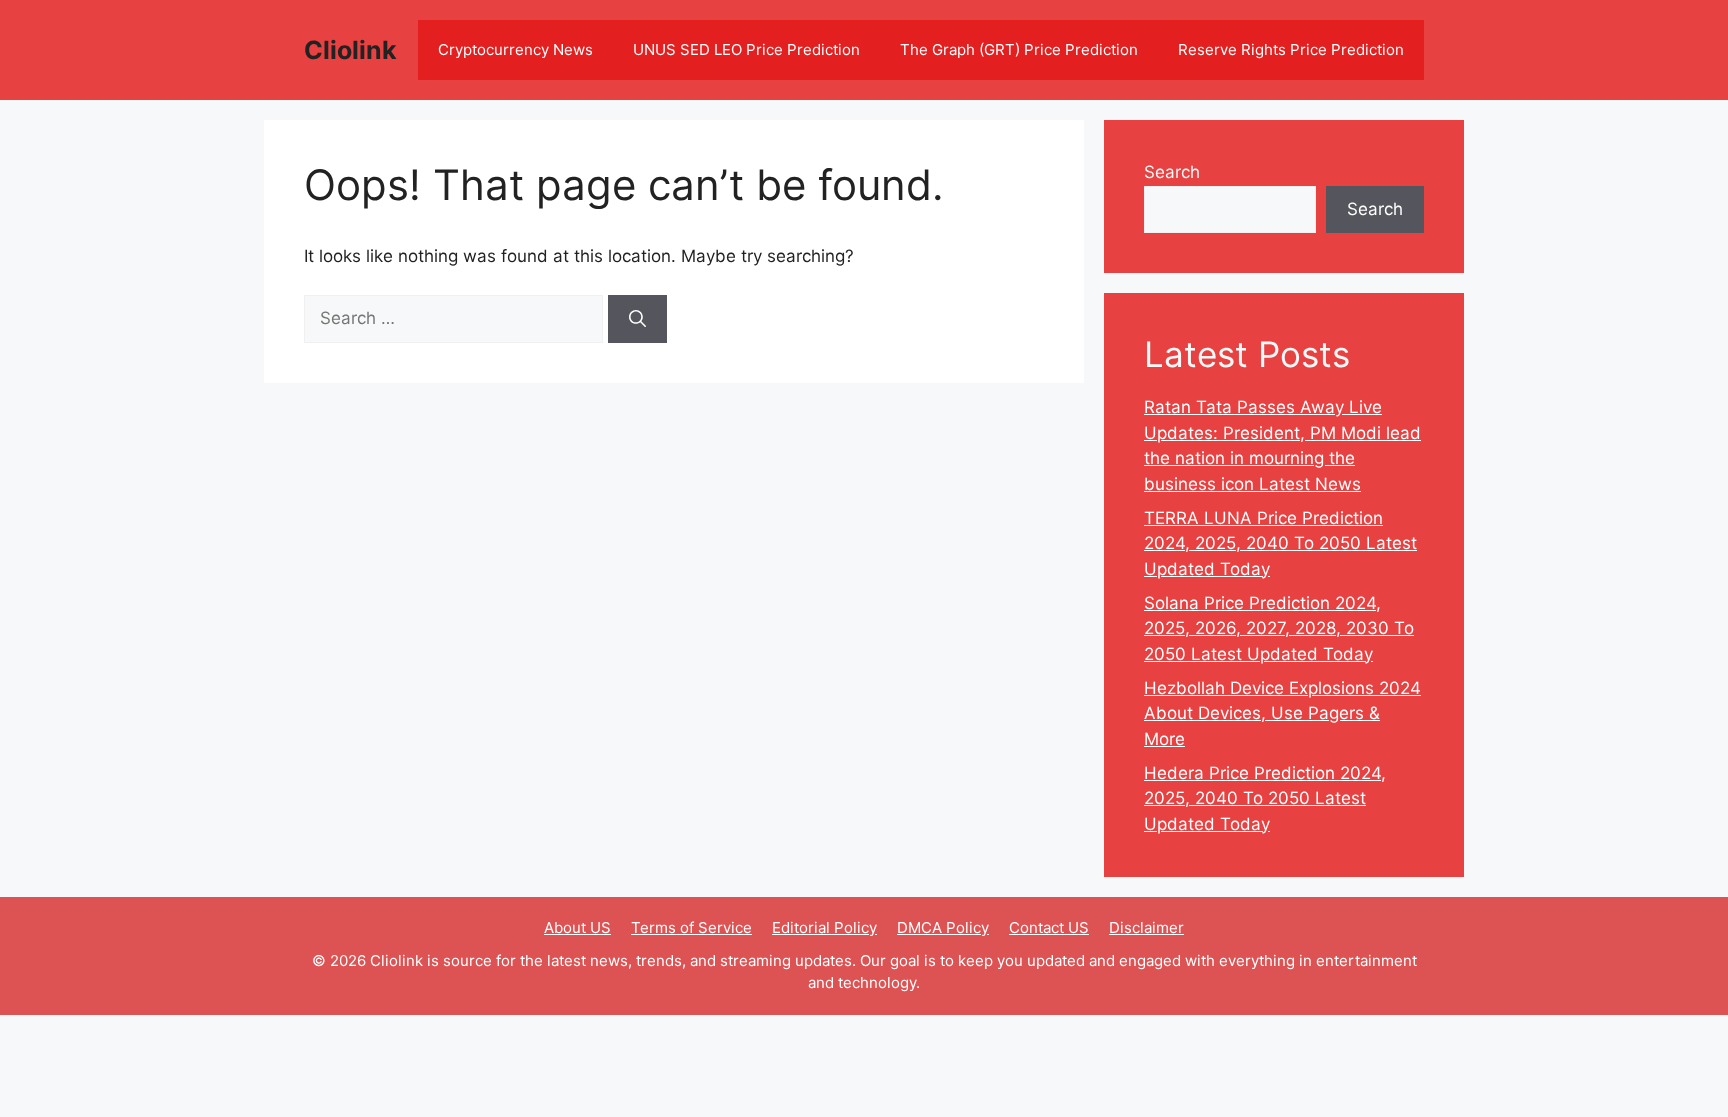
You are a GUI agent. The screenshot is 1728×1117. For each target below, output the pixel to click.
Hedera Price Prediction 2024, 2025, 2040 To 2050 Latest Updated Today (1265, 798)
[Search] (637, 319)
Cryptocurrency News (515, 49)
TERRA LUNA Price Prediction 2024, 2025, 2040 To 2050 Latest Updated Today (1280, 543)
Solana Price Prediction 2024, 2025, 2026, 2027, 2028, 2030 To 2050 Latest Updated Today (1279, 628)
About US (577, 927)
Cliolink (350, 50)
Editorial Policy (824, 927)
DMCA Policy (943, 927)
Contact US (1049, 927)
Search (1172, 172)
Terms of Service (691, 927)
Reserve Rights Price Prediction (1291, 49)
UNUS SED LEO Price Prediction (746, 49)
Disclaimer (1146, 927)
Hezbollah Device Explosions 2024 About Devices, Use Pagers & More (1282, 713)
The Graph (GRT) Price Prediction (1019, 49)
